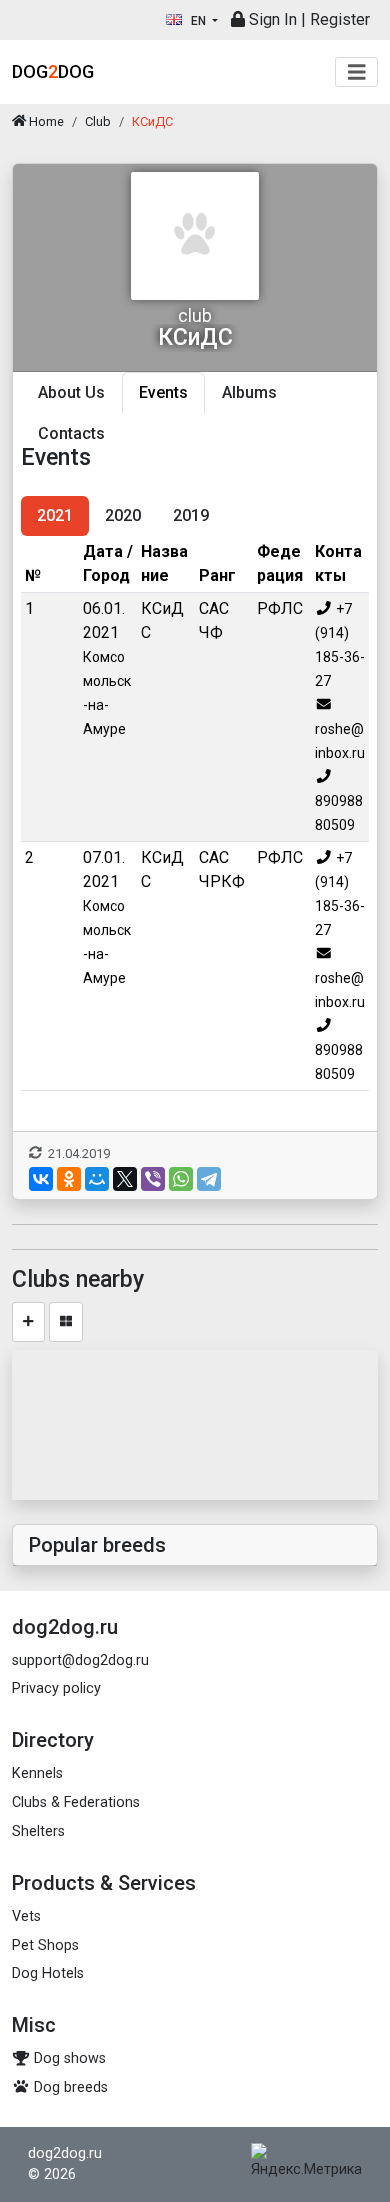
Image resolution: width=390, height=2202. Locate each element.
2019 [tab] (191, 515)
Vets (26, 1916)
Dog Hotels (48, 1973)
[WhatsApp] (181, 1179)
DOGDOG (53, 71)
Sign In (271, 19)
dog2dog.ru (65, 2153)
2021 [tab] (55, 515)
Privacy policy (56, 1688)
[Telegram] (209, 1179)
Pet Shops (45, 1945)
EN (198, 21)
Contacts (71, 433)
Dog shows (68, 2058)
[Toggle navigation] (357, 72)
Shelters (38, 1831)
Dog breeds (69, 2087)
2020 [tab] (123, 515)
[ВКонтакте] (41, 1179)
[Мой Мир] (97, 1179)
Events (163, 392)
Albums (249, 392)
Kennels (37, 1773)
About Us (71, 392)
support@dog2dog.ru (80, 1660)
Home (45, 121)
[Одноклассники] (69, 1179)
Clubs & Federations (76, 1802)
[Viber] (153, 1179)
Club (98, 121)
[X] (125, 1179)
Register (340, 19)
